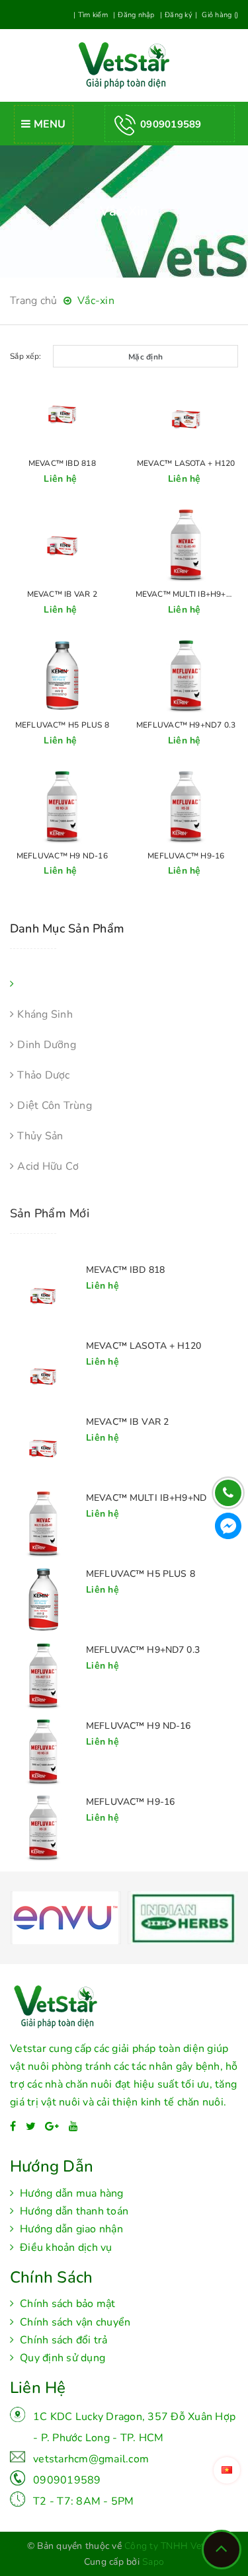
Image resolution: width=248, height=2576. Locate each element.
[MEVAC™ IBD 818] (43, 1297)
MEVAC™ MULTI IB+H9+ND (186, 594)
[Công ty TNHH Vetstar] (124, 2012)
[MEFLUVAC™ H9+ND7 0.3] (43, 1677)
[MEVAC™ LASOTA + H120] (43, 1373)
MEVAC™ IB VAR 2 (62, 594)
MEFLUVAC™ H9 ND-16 (62, 856)
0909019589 (67, 2480)
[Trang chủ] (124, 65)
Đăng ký (179, 15)
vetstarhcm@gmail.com (91, 2459)
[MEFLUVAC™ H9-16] (43, 1829)
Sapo (153, 2562)
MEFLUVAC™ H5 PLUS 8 (62, 725)
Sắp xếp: (25, 356)
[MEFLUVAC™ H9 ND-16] (43, 1753)
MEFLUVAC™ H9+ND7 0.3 (186, 725)
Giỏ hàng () (219, 15)
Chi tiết (62, 415)
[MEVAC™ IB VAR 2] (43, 1449)
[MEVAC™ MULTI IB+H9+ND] (43, 1525)
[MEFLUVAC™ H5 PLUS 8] (43, 1601)
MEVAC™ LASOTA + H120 (186, 463)
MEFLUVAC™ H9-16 (186, 856)
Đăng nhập (136, 15)
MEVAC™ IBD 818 (62, 463)
